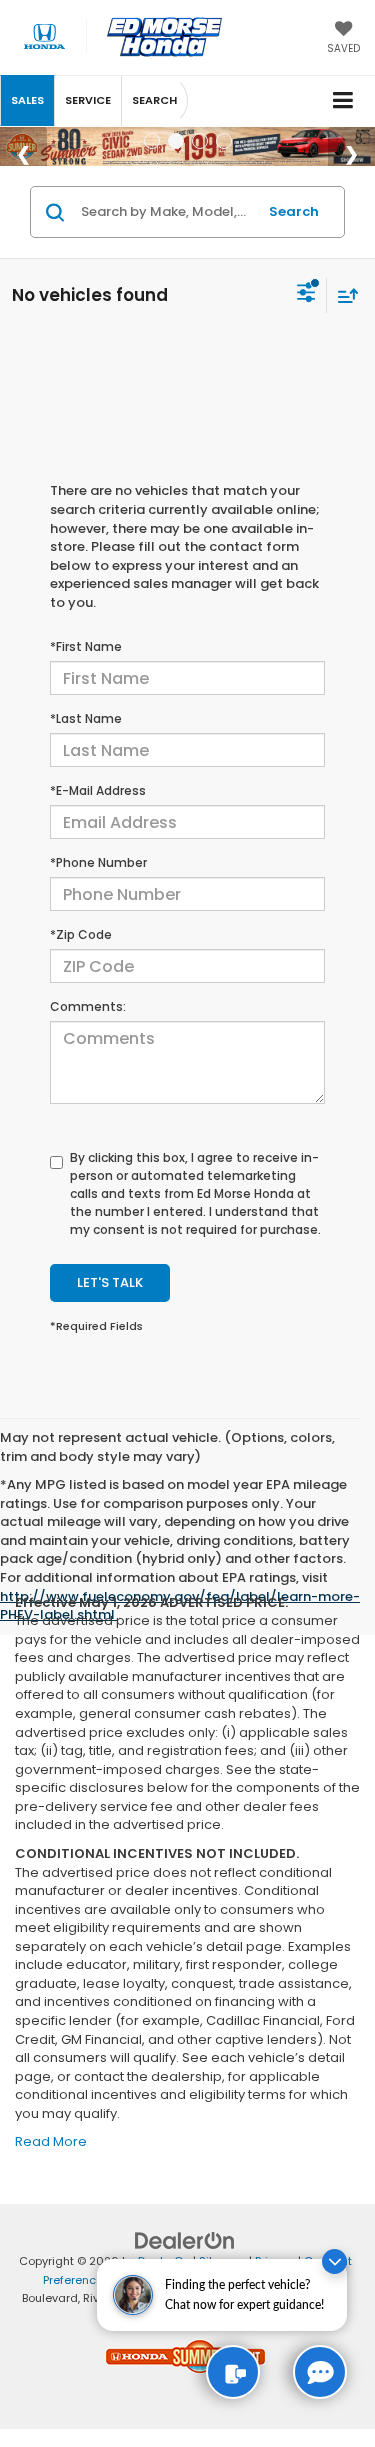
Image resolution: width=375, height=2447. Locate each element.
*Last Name (86, 718)
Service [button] (88, 100)
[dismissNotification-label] (334, 2261)
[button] (27, 100)
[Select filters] (306, 295)
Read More (51, 2141)
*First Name (86, 646)
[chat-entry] (320, 2372)
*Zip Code (81, 934)
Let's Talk (110, 1282)
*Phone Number (98, 862)
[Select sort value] (343, 295)
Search (294, 211)
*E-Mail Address (98, 790)
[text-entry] (233, 2372)
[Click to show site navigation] (343, 101)
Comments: (88, 1006)
